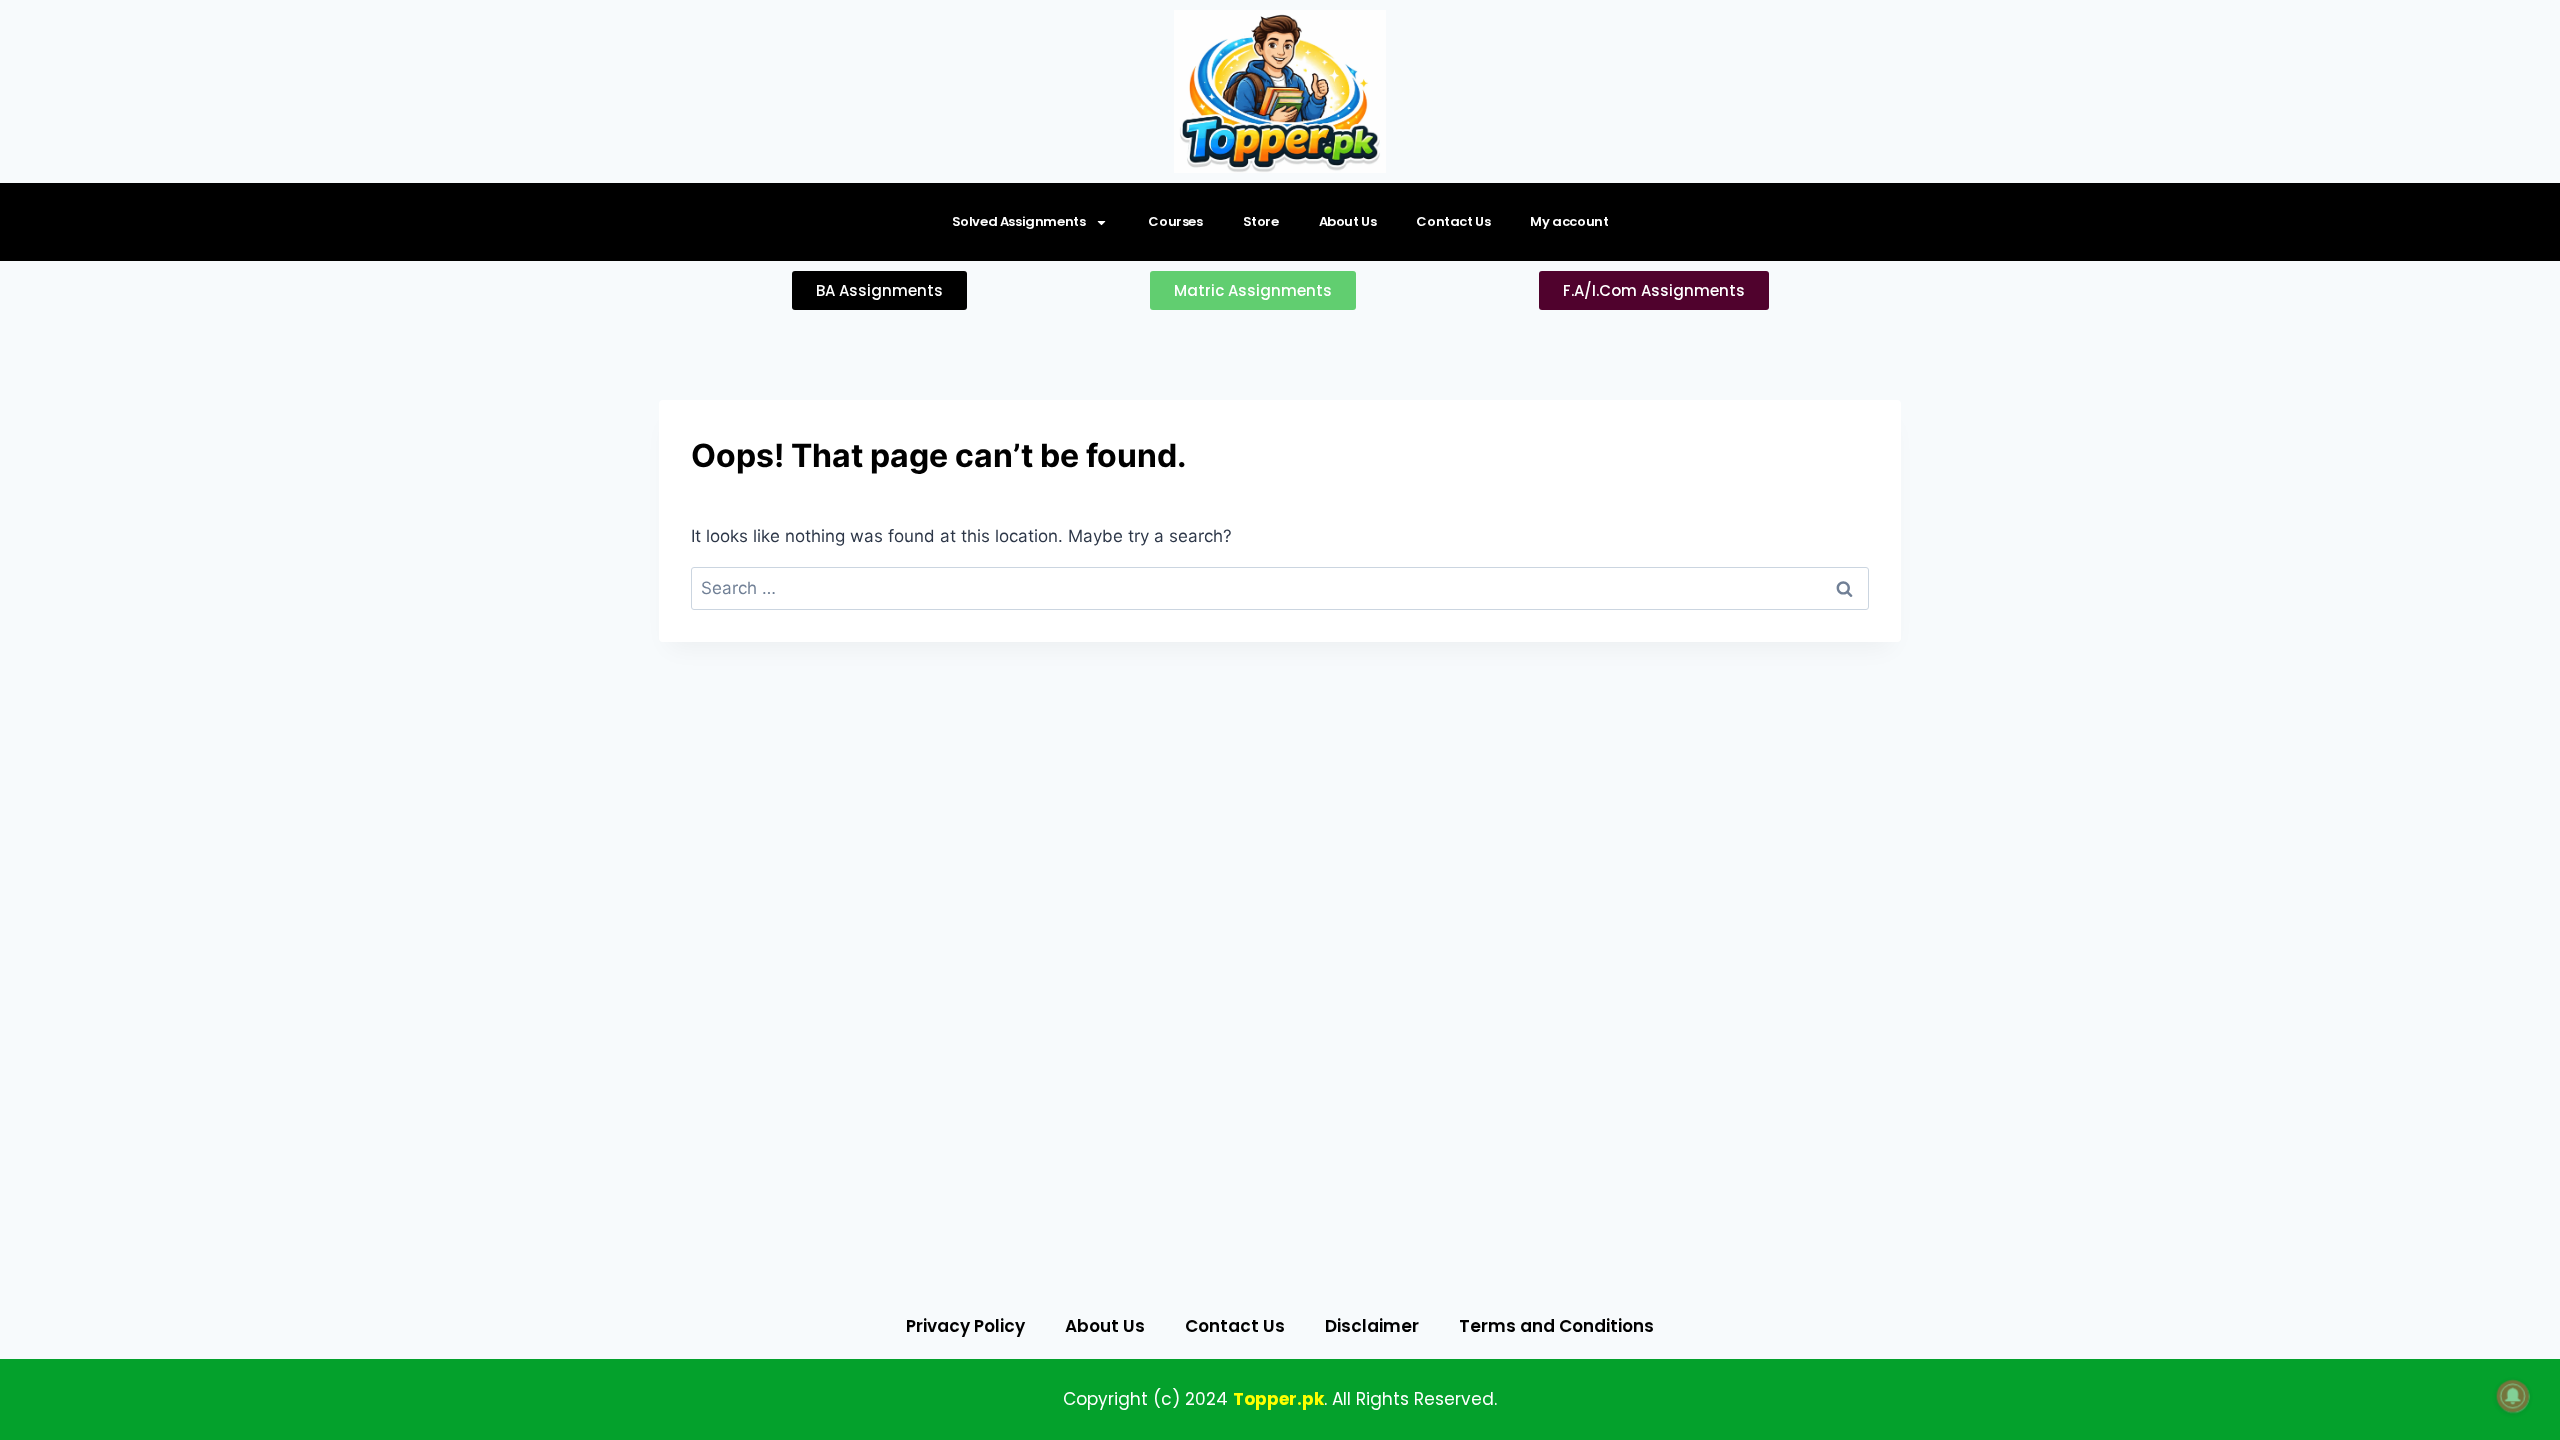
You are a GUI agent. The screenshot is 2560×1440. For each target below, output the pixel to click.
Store (1261, 221)
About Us (1348, 221)
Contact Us (1453, 221)
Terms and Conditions (1556, 1326)
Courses (1175, 221)
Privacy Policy (965, 1326)
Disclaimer (1372, 1326)
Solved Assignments (1019, 221)
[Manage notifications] (2513, 1396)
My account (1569, 221)
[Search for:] (1280, 588)
